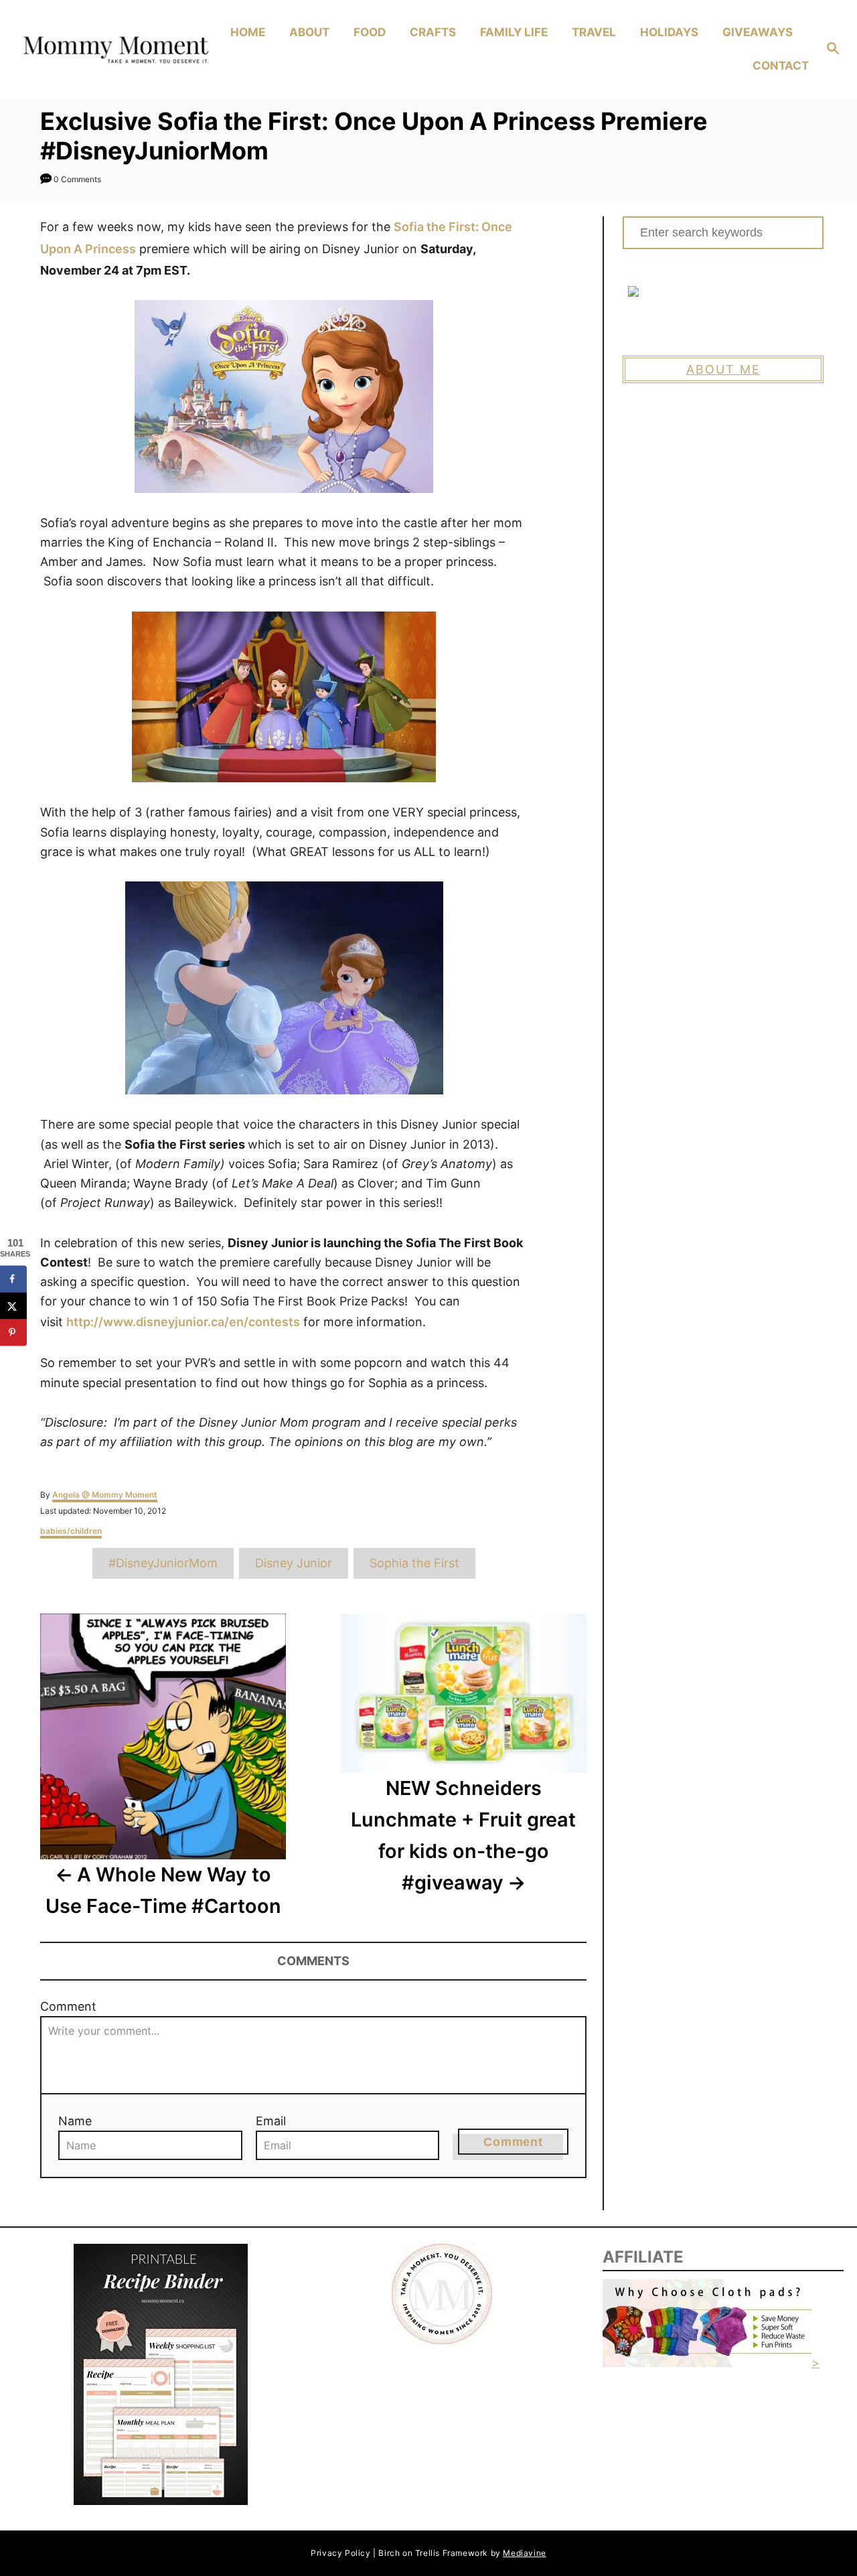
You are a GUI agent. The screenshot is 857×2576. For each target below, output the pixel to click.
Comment (68, 2006)
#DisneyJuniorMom (163, 1563)
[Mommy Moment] (114, 50)
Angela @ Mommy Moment (105, 1495)
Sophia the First (414, 1563)
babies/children (71, 1531)
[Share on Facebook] (13, 1279)
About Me (723, 369)
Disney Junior (294, 1563)
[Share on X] (13, 1305)
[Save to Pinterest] (13, 1332)
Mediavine (524, 2553)
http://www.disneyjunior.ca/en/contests (183, 1322)
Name (75, 2121)
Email (271, 2121)
